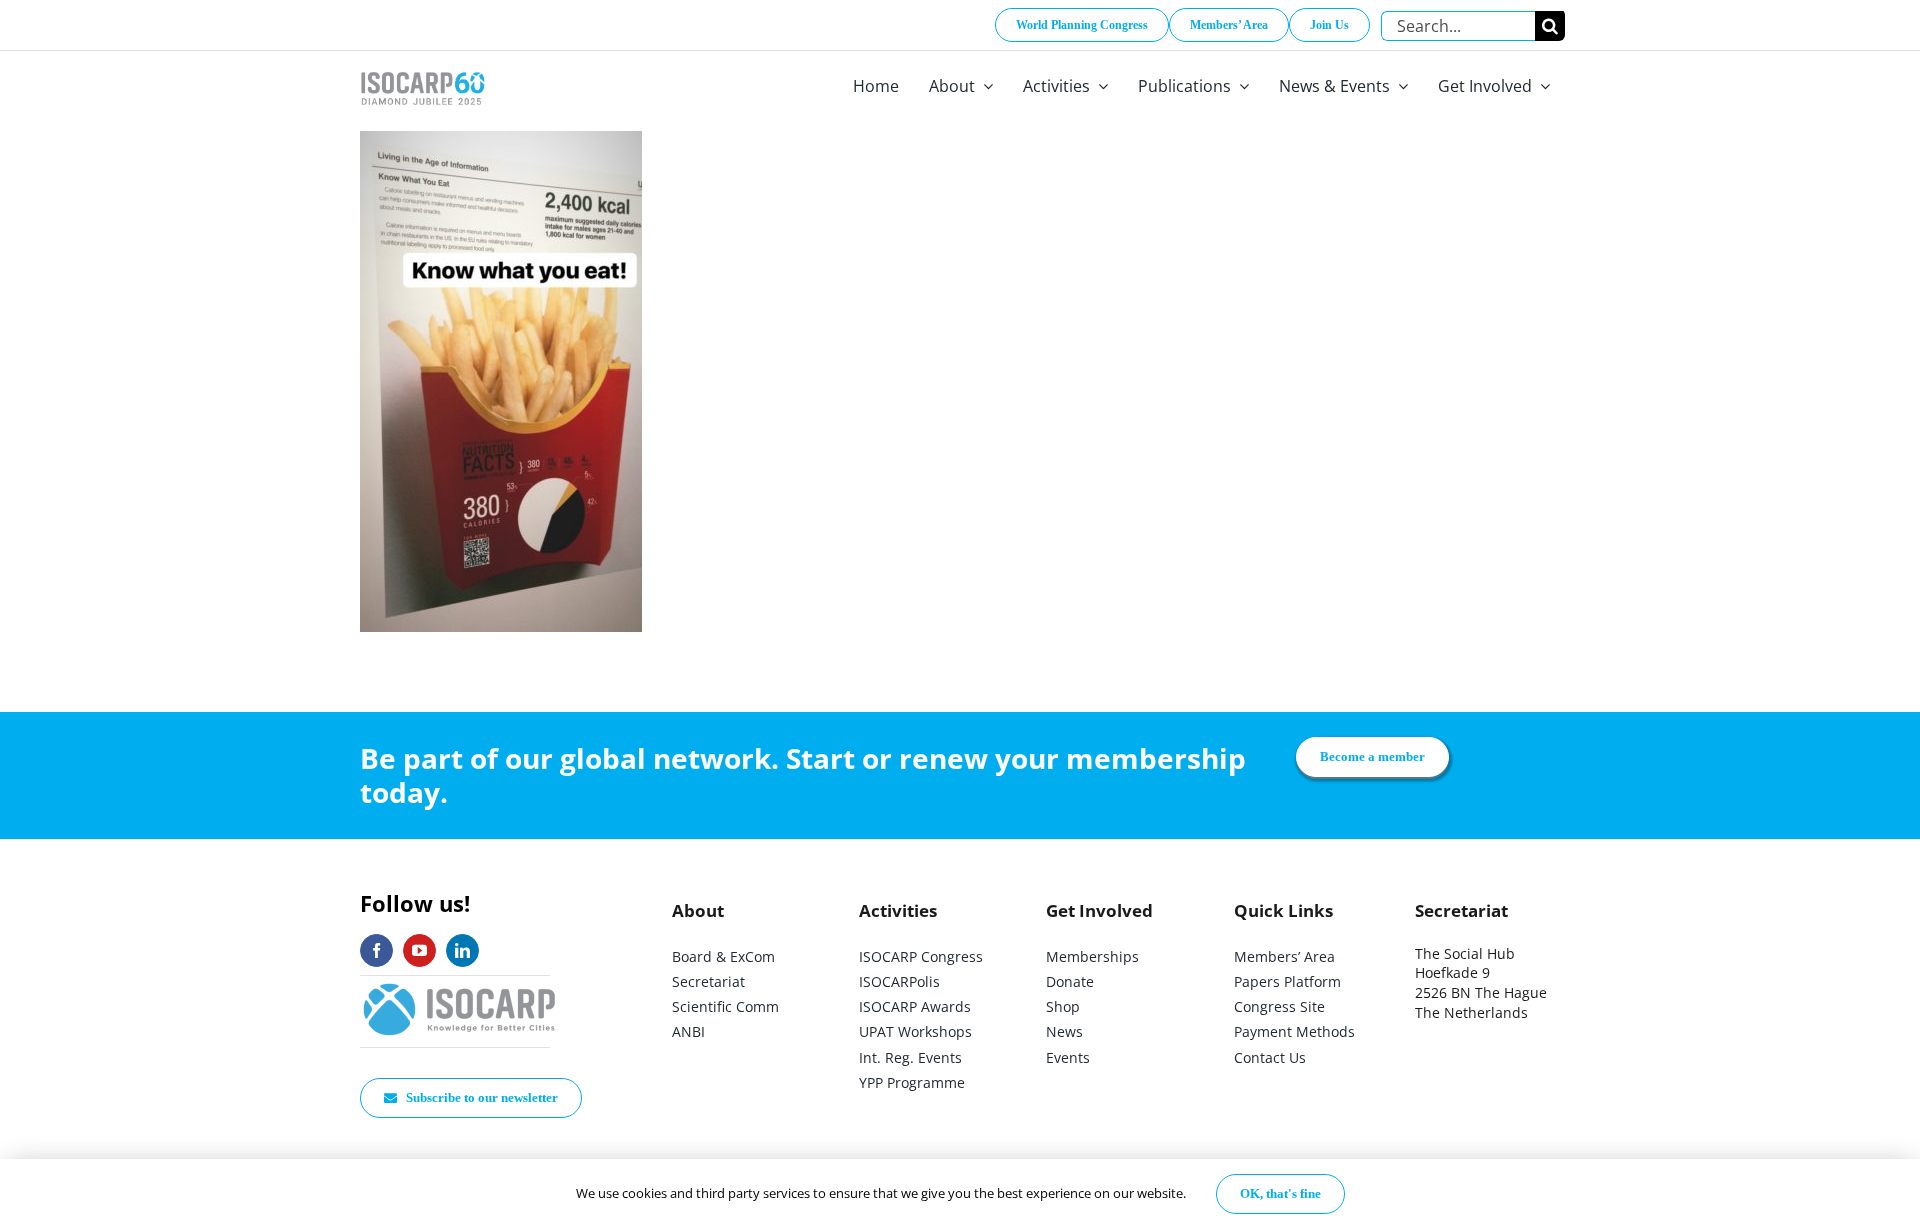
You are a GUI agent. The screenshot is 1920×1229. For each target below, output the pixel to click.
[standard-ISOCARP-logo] (460, 984)
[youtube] (419, 950)
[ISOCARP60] (422, 68)
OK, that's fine (1280, 1193)
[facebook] (376, 950)
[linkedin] (462, 950)
